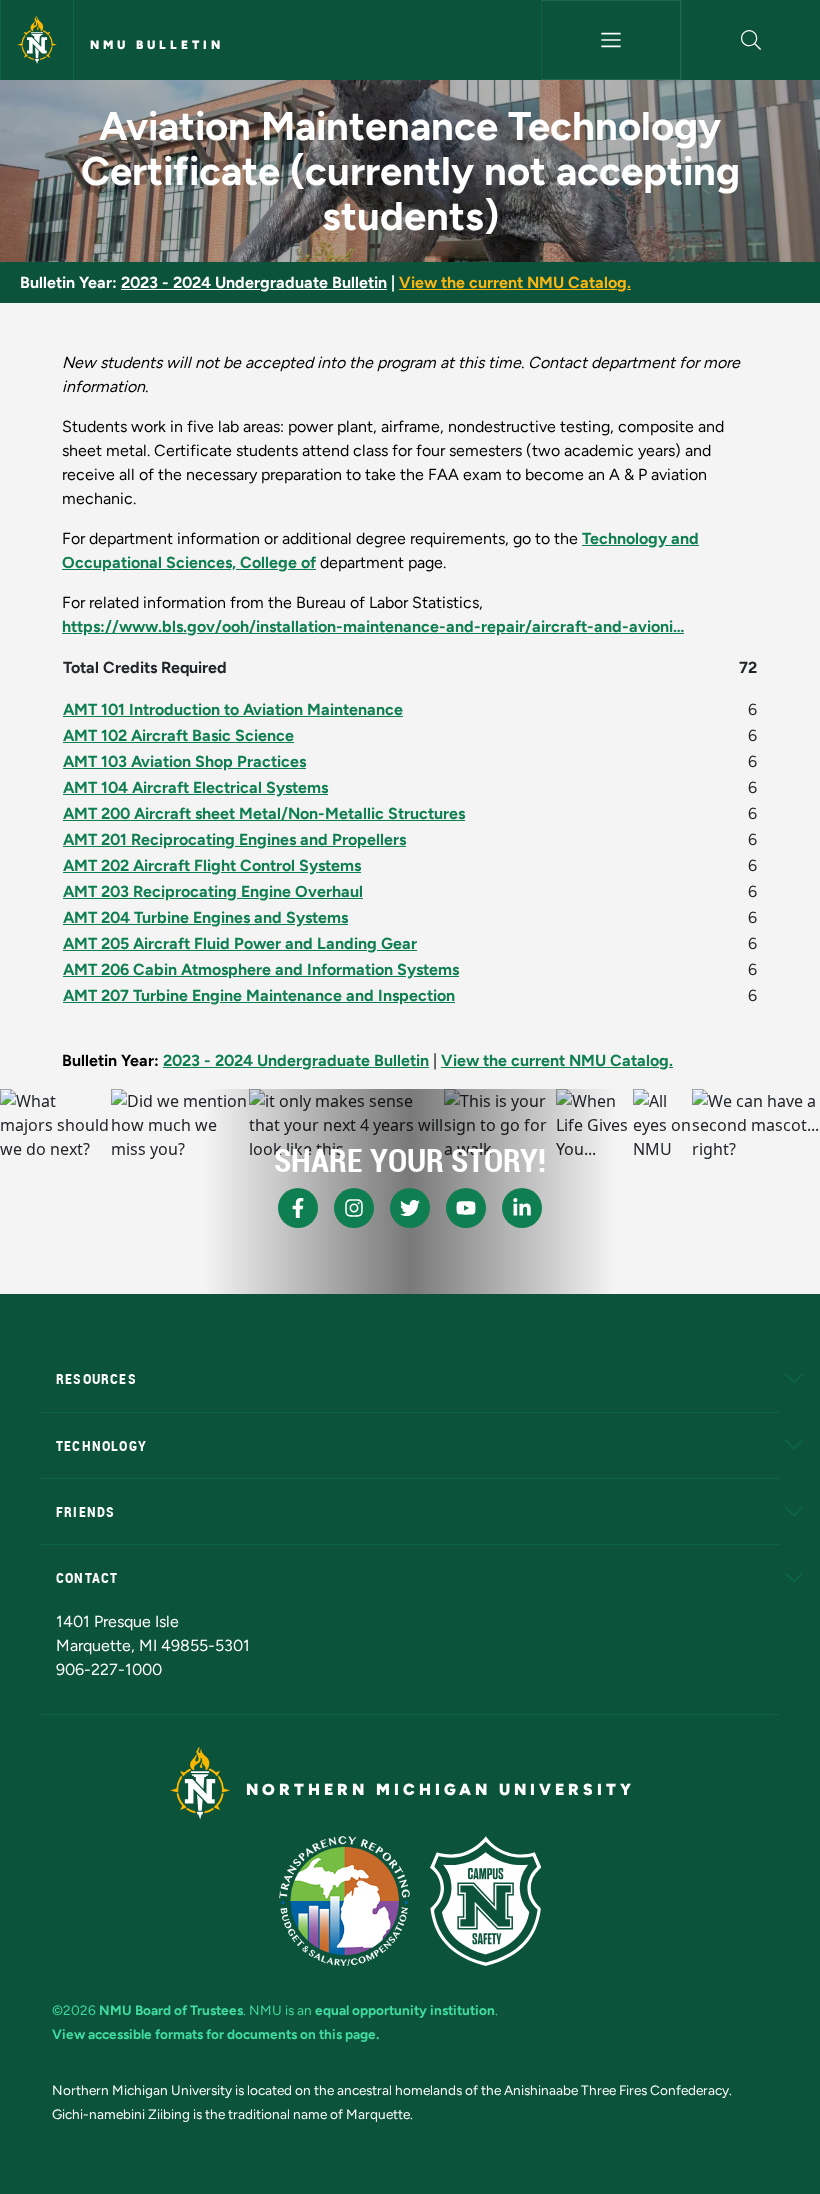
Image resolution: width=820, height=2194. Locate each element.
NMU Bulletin (157, 45)
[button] (751, 40)
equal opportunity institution (405, 2010)
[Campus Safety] (485, 1901)
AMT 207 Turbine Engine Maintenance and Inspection (259, 995)
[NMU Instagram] (354, 1208)
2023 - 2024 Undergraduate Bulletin (254, 282)
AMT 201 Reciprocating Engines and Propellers (234, 839)
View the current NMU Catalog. (515, 282)
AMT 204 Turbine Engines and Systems (205, 917)
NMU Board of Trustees (171, 2010)
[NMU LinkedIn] (522, 1208)
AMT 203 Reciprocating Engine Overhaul (213, 891)
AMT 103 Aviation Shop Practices (184, 761)
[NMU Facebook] (298, 1208)
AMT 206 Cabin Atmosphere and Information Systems (261, 969)
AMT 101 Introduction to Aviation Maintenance (233, 709)
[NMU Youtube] (466, 1208)
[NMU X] (410, 1208)
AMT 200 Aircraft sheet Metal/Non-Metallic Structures (264, 813)
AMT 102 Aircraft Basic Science (178, 735)
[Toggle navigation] (610, 40)
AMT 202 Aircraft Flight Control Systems (212, 865)
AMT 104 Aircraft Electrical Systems (195, 787)
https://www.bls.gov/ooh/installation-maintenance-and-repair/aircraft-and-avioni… (373, 626)
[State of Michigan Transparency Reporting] (344, 1901)
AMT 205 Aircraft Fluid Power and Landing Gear (240, 943)
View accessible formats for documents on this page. (215, 2034)
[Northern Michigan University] (37, 40)
